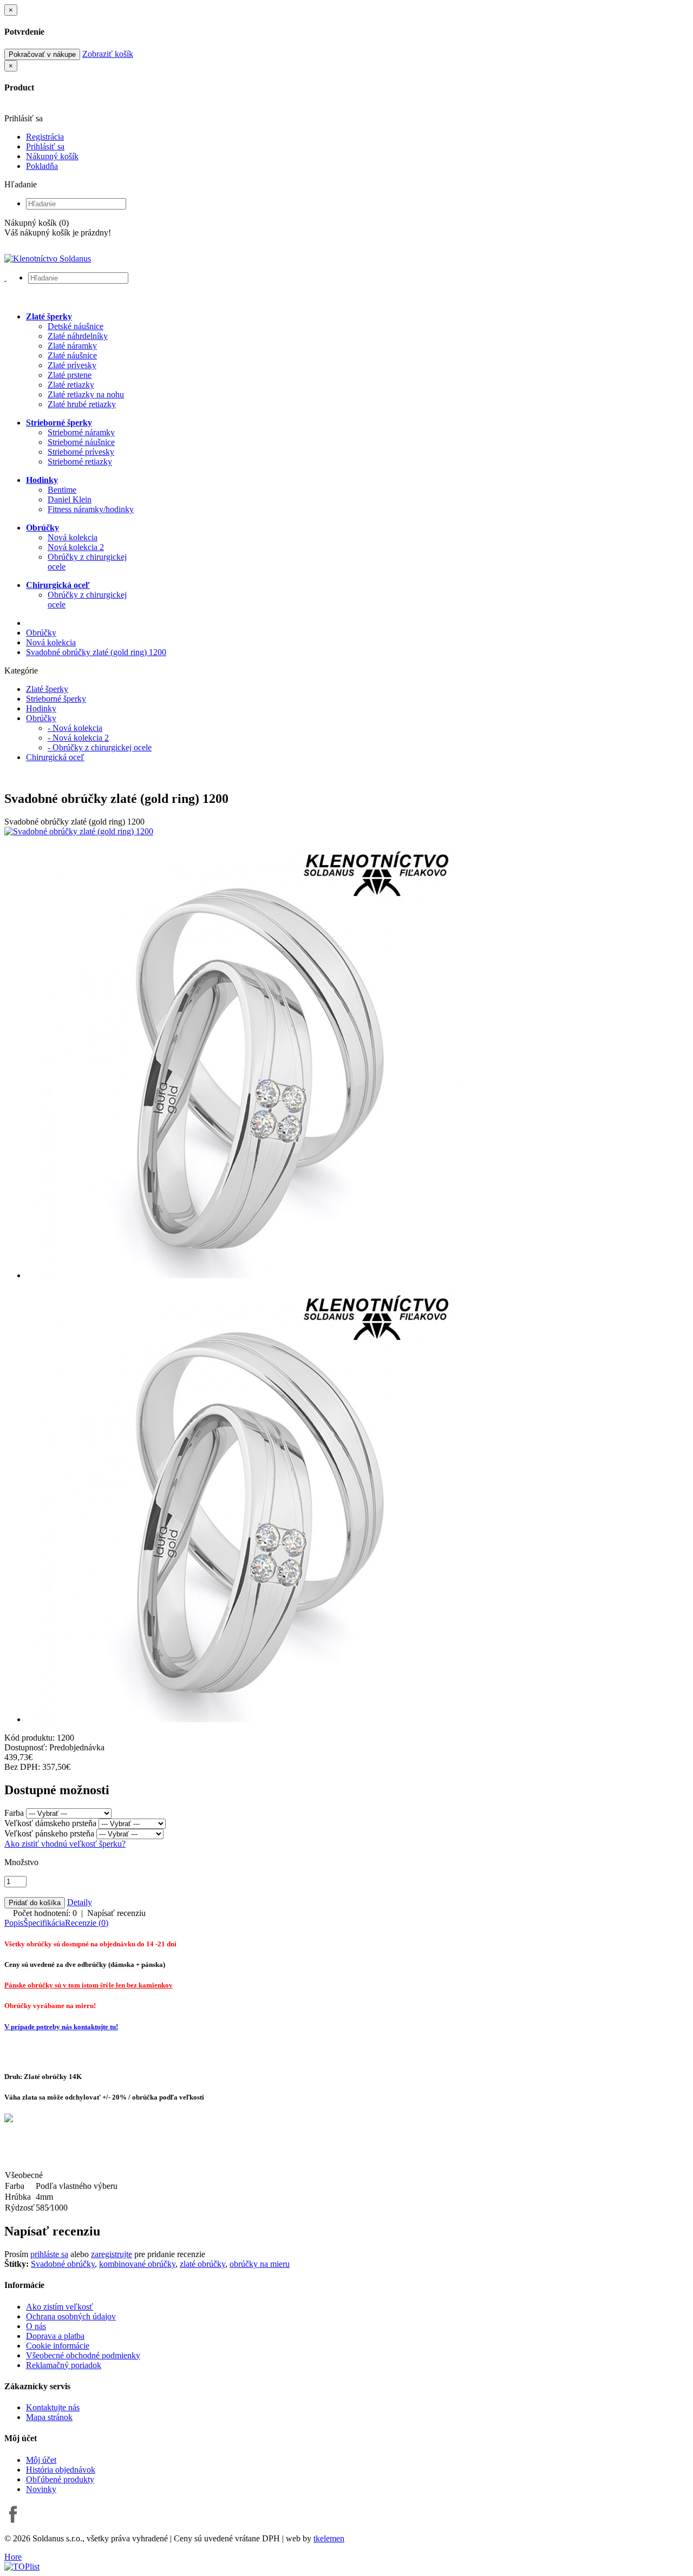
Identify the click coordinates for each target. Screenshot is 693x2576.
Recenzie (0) (87, 1923)
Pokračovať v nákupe (42, 54)
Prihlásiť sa (45, 146)
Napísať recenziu (116, 1913)
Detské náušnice (76, 326)
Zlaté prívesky (72, 365)
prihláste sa (49, 2254)
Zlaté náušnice (72, 355)
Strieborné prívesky (81, 452)
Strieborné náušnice (81, 442)
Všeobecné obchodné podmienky (83, 2355)
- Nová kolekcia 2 (78, 738)
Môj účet (41, 2460)
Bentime (62, 490)
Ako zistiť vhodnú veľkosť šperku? (65, 1844)
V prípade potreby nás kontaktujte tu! (61, 2027)
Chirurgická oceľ (55, 757)
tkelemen (329, 2538)
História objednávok (61, 2470)
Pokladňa (42, 166)
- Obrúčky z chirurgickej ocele (100, 747)
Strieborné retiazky (80, 462)
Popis (14, 1923)
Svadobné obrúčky (63, 2264)
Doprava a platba (55, 2336)
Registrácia (45, 137)
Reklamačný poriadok (64, 2365)
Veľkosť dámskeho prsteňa (50, 1823)
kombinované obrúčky (137, 2264)
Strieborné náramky (81, 432)
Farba (14, 1813)
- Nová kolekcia (75, 728)
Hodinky (41, 708)
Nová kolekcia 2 (76, 547)
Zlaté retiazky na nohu (86, 394)
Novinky (41, 2489)
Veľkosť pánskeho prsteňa (49, 1833)
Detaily (80, 1902)
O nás (36, 2326)
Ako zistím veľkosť (60, 2307)
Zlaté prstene (70, 375)
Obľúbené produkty (60, 2479)
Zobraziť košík (108, 54)
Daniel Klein (70, 499)
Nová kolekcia (73, 537)
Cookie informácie (58, 2346)
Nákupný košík (52, 156)
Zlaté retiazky (71, 385)
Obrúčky (41, 633)
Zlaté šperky (47, 689)
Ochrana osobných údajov (71, 2316)
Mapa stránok (49, 2417)
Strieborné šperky (56, 699)
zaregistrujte (112, 2254)
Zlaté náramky (72, 346)
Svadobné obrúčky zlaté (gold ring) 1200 (96, 652)
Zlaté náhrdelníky (78, 336)
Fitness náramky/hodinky (91, 509)
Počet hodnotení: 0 (45, 1913)
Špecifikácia (44, 1923)
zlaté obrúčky (202, 2264)
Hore (13, 2557)
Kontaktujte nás (53, 2407)
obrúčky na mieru (260, 2264)
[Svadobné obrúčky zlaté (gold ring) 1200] (79, 831)
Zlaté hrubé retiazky (82, 404)
